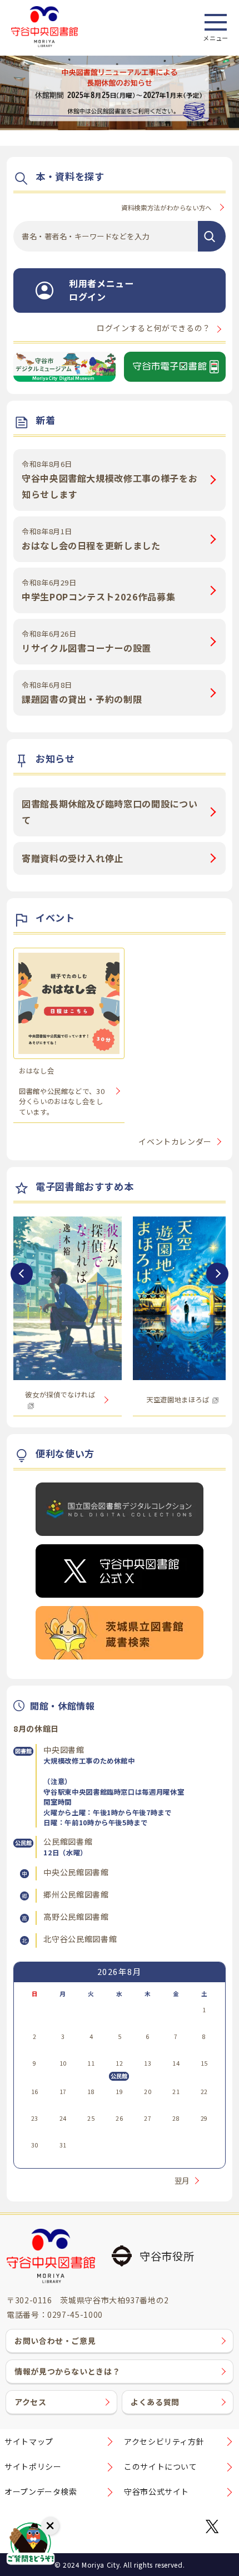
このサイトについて (161, 2466)
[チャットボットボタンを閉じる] (50, 2526)
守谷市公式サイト (156, 2491)
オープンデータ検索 (41, 2491)
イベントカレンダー (175, 1141)
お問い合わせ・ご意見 (55, 2341)
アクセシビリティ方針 (164, 2441)
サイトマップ (29, 2441)
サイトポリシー (33, 2466)
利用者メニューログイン (101, 290)
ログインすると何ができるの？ (154, 328)
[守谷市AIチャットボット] (31, 2545)
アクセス (31, 2402)
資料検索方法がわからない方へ (166, 208)
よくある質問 (155, 2402)
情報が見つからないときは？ (67, 2371)
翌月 (182, 2181)
